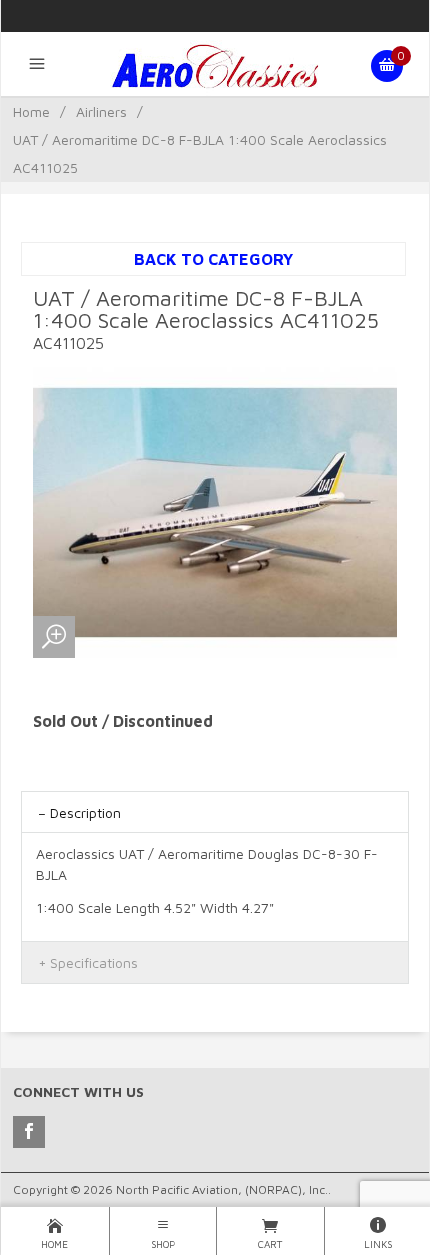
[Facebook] (29, 1132)
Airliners (101, 111)
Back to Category (213, 259)
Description (85, 812)
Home (31, 111)
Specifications (94, 962)
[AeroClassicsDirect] (215, 66)
